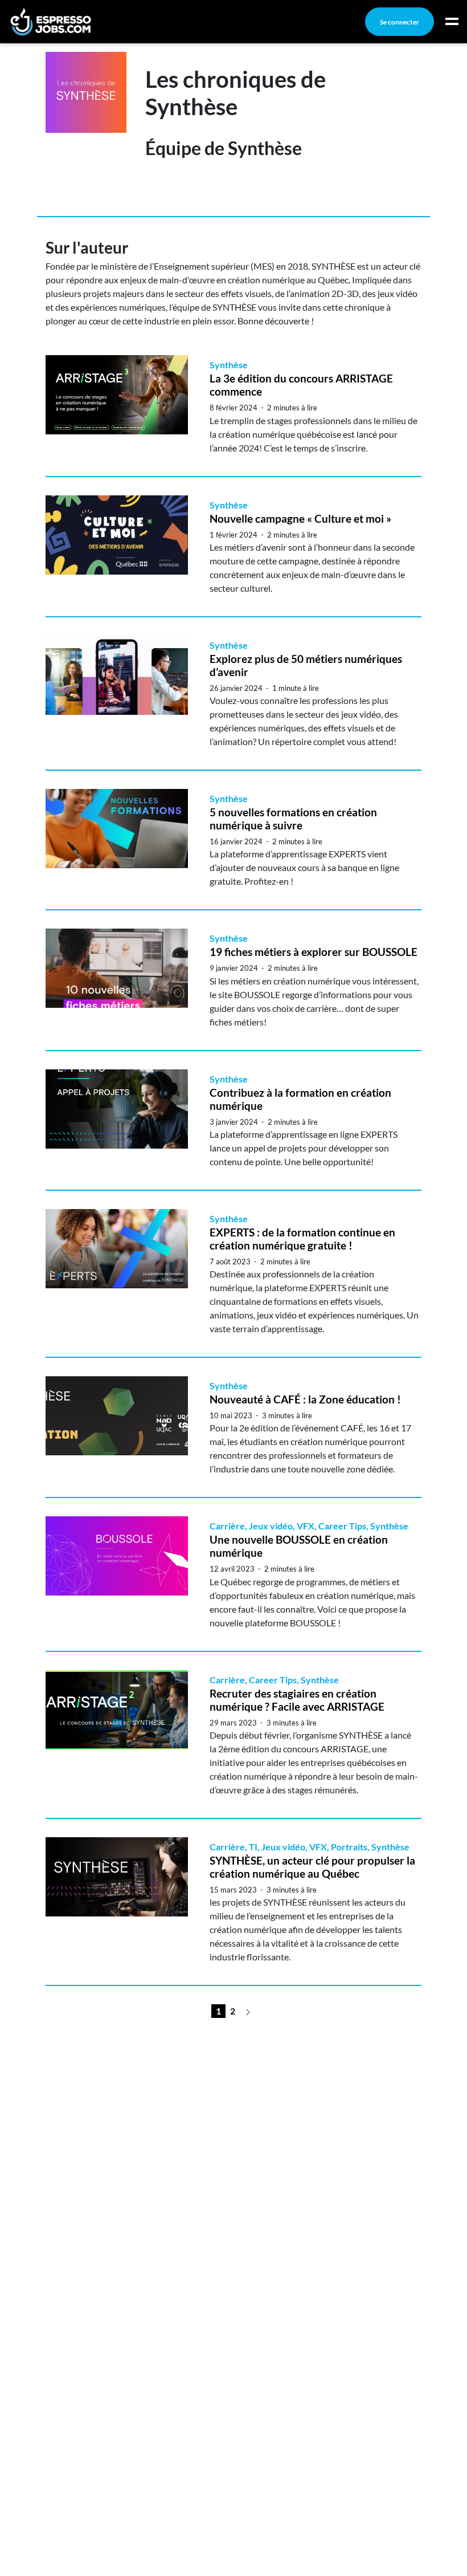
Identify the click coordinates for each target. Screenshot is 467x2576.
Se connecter (400, 22)
